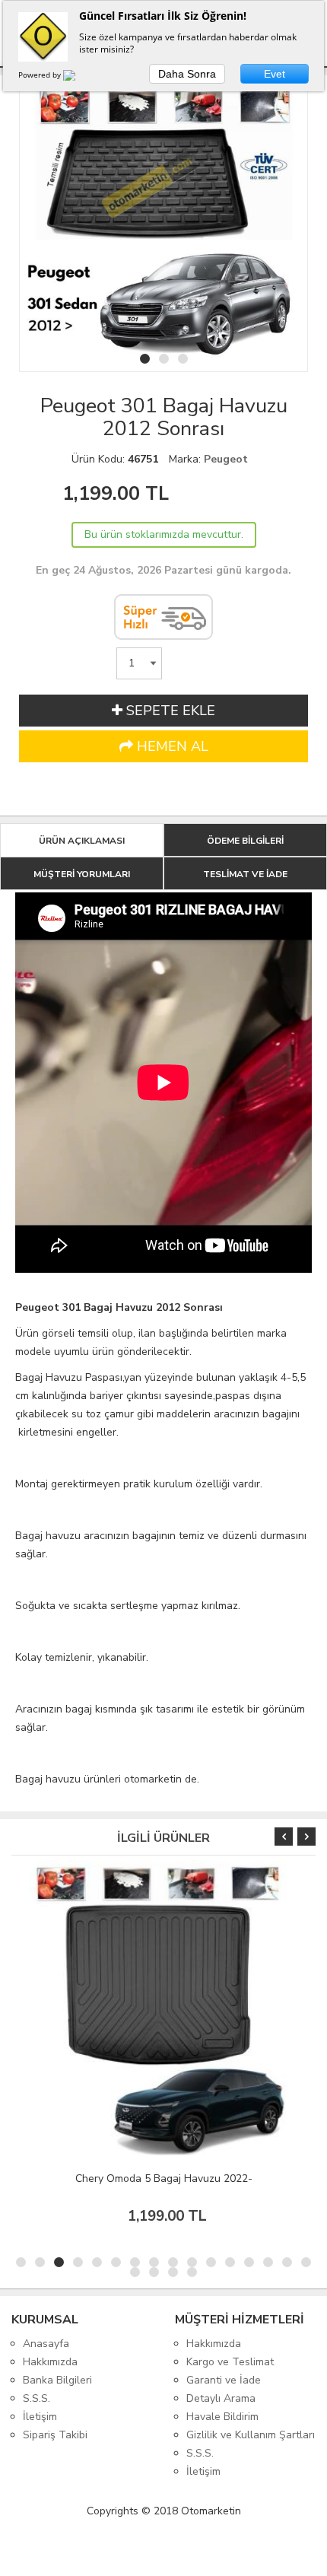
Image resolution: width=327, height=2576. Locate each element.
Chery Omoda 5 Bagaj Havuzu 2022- (164, 2178)
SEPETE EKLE (169, 711)
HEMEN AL (171, 746)
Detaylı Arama (221, 2398)
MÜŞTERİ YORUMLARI (82, 874)
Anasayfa (46, 2344)
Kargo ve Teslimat (230, 2362)
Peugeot (226, 459)
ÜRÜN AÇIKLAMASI (82, 841)
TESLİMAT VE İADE (245, 874)
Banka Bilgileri (57, 2380)
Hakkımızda (50, 2362)
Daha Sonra (187, 74)
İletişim (40, 2417)
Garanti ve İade (224, 2380)
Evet (275, 74)
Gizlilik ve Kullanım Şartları (251, 2435)
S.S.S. (37, 2398)
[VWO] (78, 78)
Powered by (41, 75)
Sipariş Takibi (55, 2435)
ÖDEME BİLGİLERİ (245, 841)
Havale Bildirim (222, 2417)
